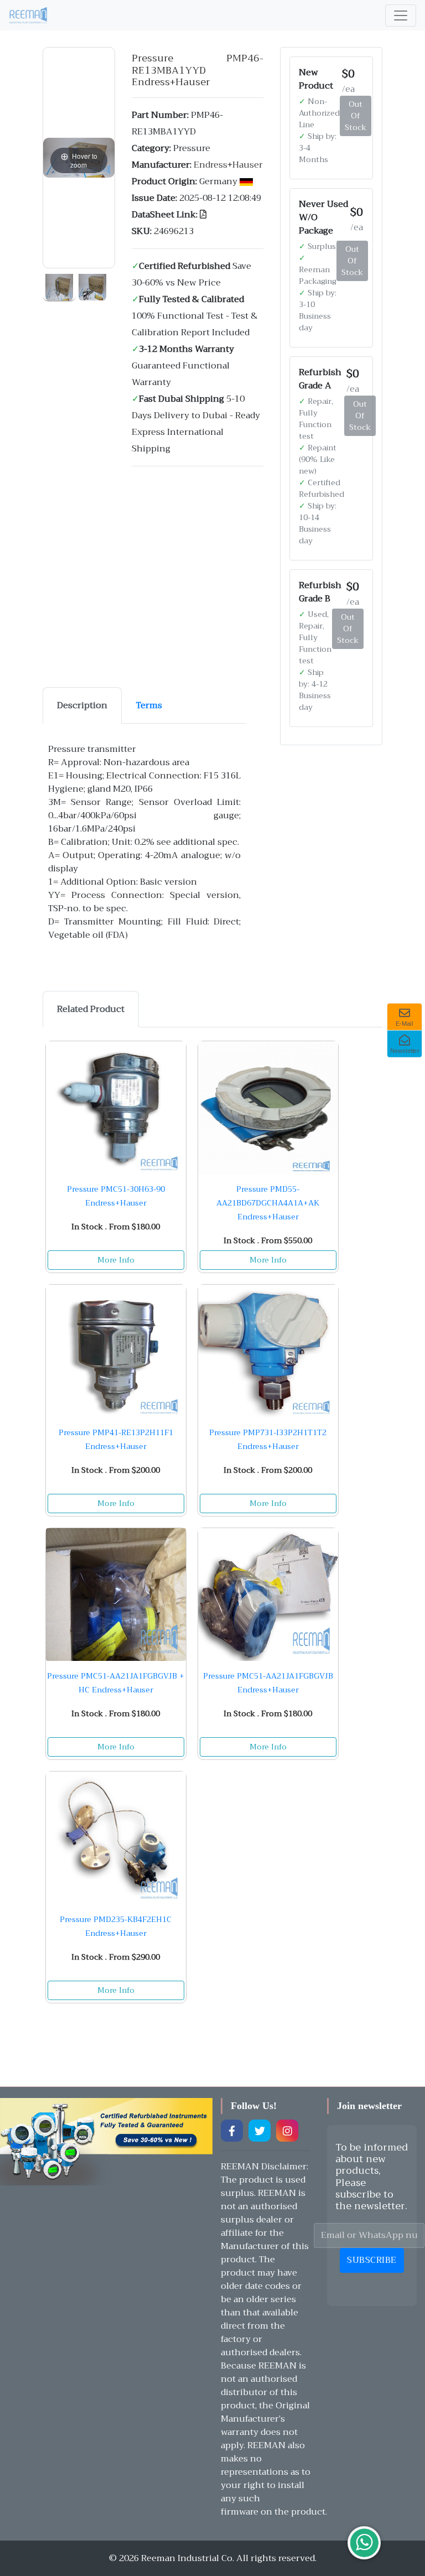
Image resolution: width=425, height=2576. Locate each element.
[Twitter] (260, 2131)
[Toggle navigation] (401, 15)
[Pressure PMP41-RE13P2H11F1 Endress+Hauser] (116, 1351)
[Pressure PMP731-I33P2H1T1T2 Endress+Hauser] (268, 1351)
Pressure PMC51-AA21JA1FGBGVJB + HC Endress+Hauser (116, 1683)
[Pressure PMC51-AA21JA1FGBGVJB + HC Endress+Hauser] (116, 1595)
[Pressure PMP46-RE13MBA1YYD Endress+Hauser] (59, 285)
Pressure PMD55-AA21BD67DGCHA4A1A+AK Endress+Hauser (268, 1203)
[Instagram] (287, 2131)
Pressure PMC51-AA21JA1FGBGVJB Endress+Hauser (268, 1683)
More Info (116, 1260)
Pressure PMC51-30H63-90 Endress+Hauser (116, 1196)
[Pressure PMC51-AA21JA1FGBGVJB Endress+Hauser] (268, 1595)
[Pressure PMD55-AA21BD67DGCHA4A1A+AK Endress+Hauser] (268, 1108)
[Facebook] (232, 2131)
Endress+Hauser (228, 165)
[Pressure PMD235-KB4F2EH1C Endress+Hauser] (116, 1838)
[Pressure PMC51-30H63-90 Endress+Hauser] (116, 1108)
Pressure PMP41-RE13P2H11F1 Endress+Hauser (116, 1439)
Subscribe (372, 2260)
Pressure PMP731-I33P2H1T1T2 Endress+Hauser (268, 1439)
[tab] (82, 705)
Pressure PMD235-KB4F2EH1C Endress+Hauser (116, 1926)
